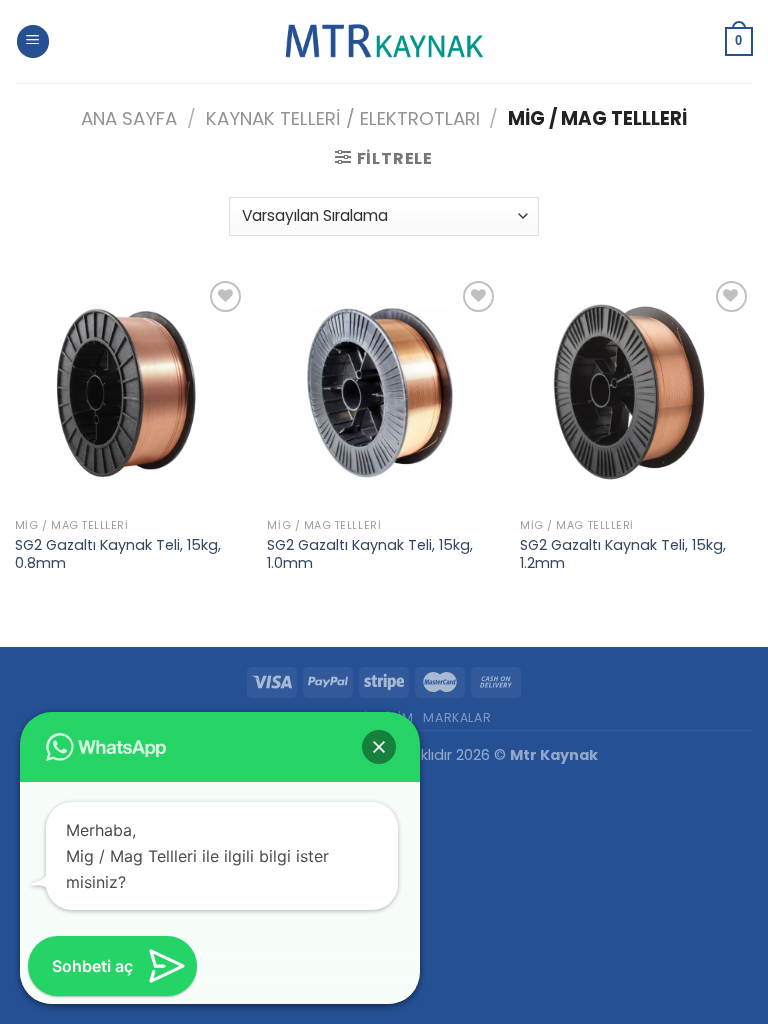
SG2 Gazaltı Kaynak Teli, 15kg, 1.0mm (370, 554)
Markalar (457, 717)
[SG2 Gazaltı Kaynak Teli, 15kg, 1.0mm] (383, 392)
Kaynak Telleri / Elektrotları (343, 118)
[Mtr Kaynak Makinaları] (384, 42)
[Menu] (33, 41)
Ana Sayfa (129, 118)
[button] (379, 747)
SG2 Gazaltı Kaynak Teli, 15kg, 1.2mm (623, 554)
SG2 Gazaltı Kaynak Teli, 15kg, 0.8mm (118, 554)
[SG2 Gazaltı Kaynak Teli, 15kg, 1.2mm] (636, 392)
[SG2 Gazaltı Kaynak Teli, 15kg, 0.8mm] (131, 392)
